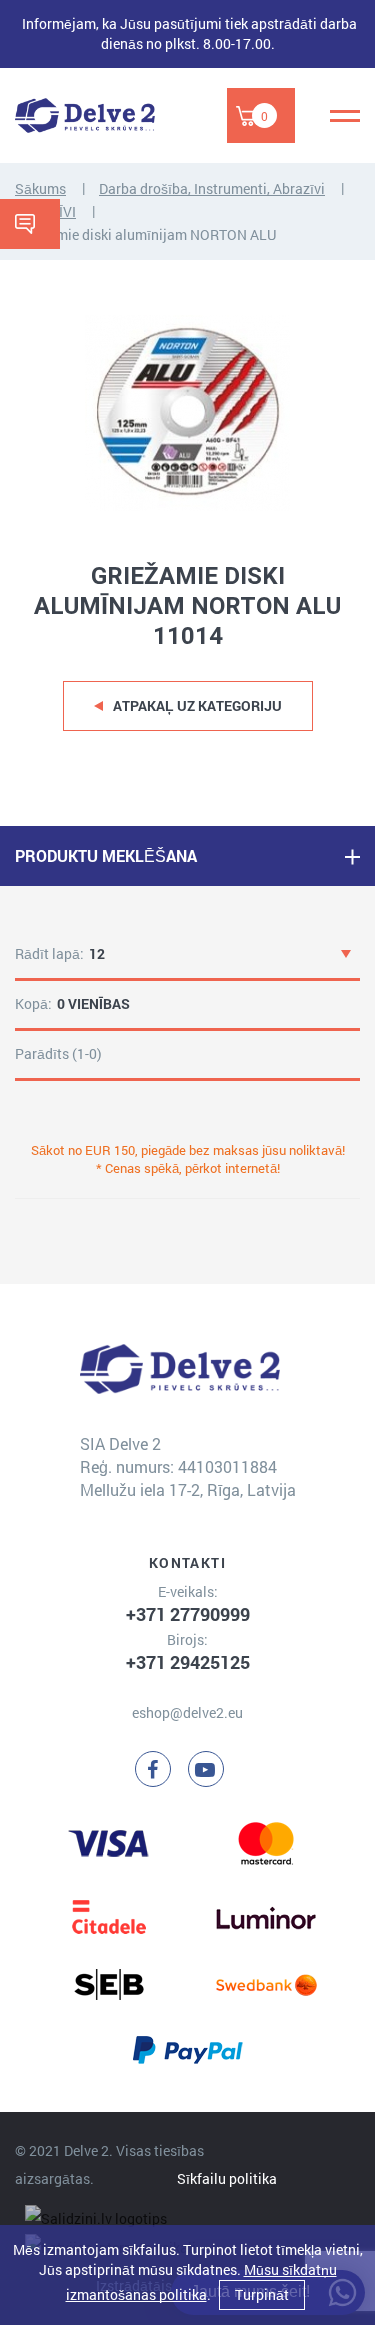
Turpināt (262, 2294)
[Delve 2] (85, 115)
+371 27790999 (188, 1614)
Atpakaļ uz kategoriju (197, 705)
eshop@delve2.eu (187, 1712)
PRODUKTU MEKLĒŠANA (106, 855)
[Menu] (345, 116)
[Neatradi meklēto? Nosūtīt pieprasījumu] (30, 224)
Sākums (40, 188)
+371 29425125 (188, 1662)
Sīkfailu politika (227, 2178)
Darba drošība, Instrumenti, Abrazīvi (212, 188)
